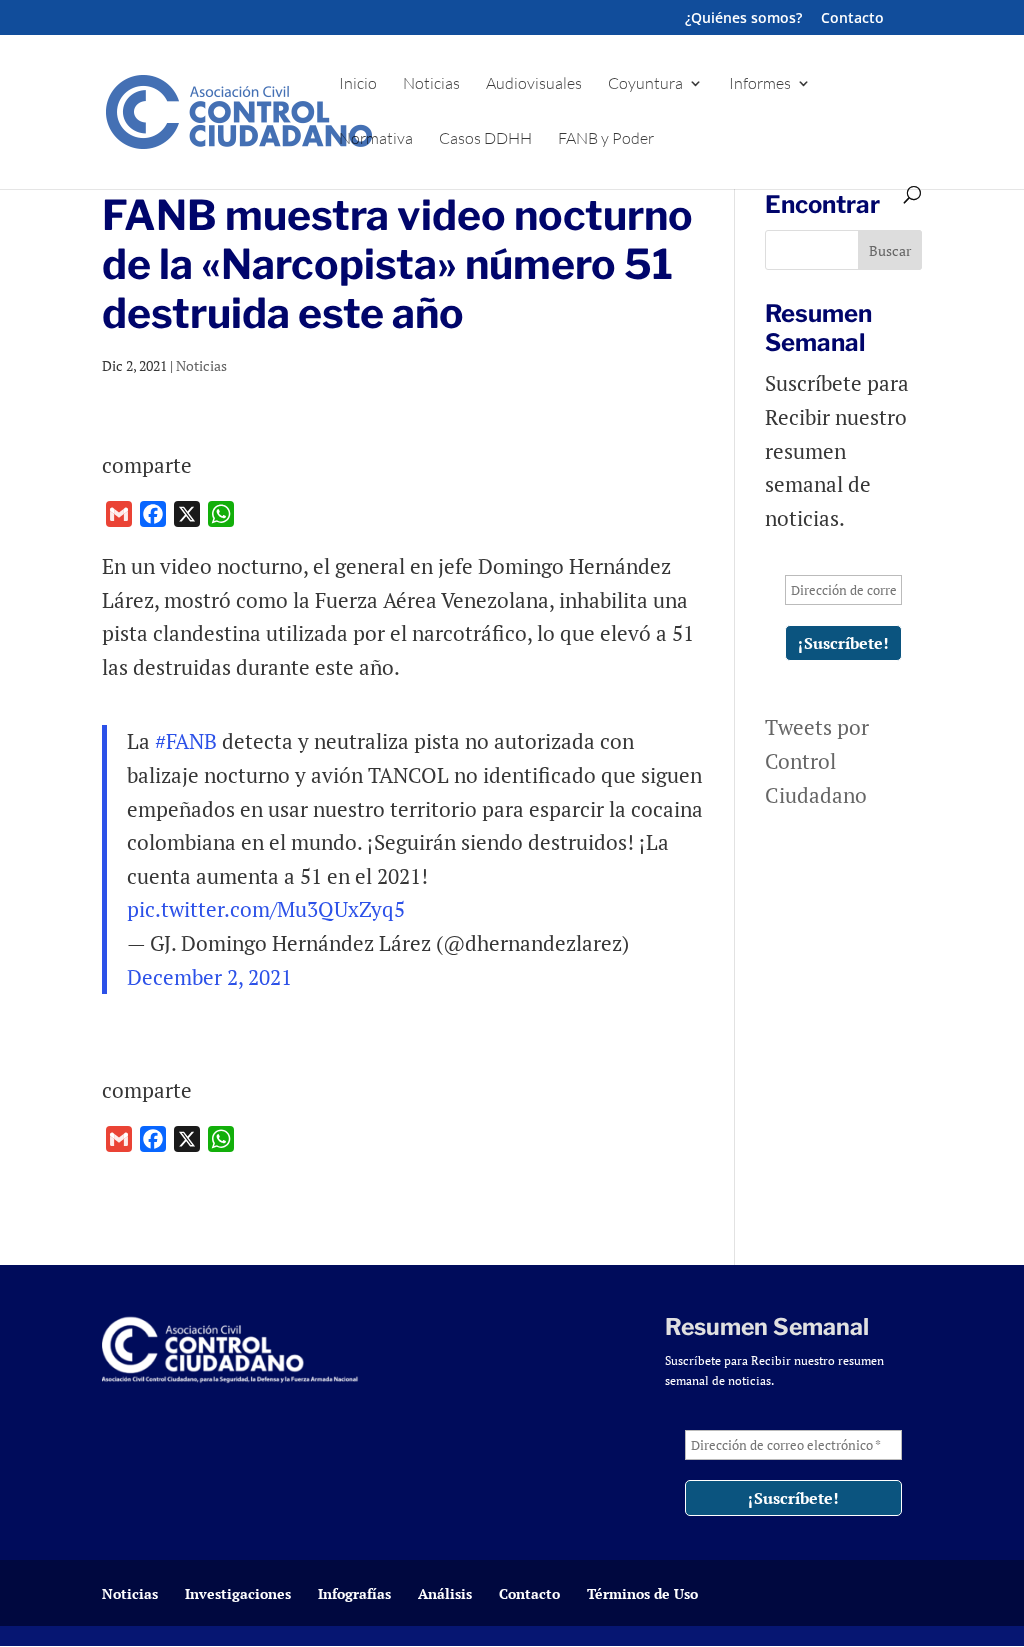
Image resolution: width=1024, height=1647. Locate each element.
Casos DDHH (485, 139)
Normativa (376, 139)
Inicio (358, 84)
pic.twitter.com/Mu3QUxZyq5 (266, 909)
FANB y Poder (606, 139)
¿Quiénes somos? (743, 19)
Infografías (354, 1593)
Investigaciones (238, 1593)
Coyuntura (645, 84)
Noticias (431, 84)
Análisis (445, 1593)
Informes (760, 84)
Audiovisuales (534, 84)
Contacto (852, 19)
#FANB (186, 741)
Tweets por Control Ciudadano (817, 760)
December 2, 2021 (209, 977)
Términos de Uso (642, 1593)
